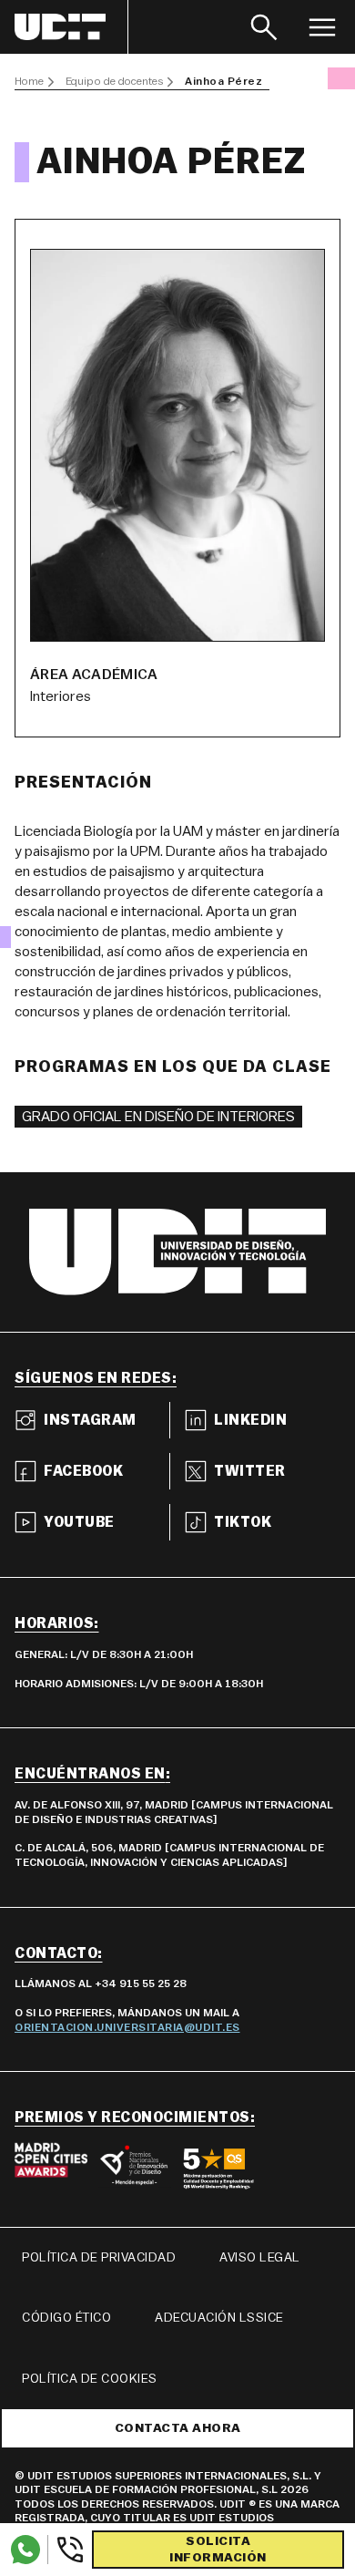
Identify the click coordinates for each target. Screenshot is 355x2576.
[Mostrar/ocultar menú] (322, 27)
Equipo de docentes (114, 81)
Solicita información (218, 2550)
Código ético (66, 2318)
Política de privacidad (99, 2258)
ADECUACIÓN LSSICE (219, 2318)
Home (29, 81)
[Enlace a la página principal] (71, 27)
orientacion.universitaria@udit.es (127, 2027)
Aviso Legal (260, 2258)
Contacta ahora (178, 2428)
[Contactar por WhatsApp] (25, 2550)
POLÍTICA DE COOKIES (90, 2379)
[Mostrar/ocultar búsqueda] (264, 27)
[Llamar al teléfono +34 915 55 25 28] (66, 2550)
